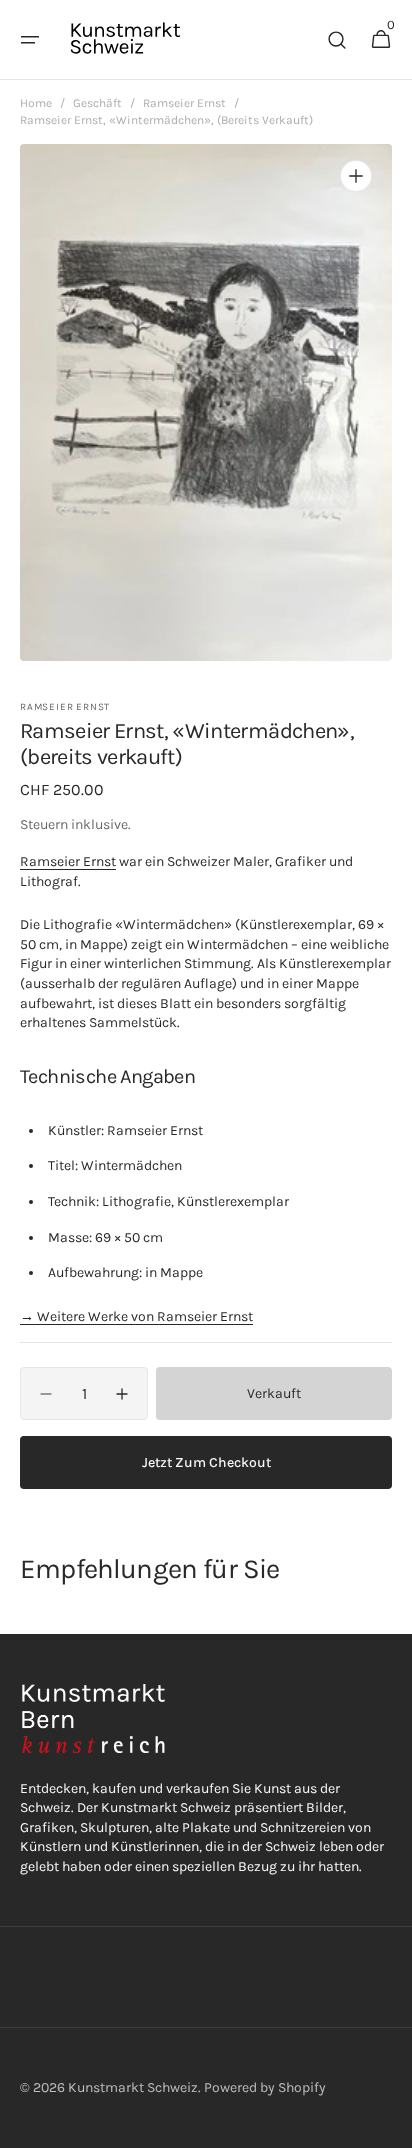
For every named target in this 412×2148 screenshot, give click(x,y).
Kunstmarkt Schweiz (133, 2087)
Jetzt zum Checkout (206, 1462)
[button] (30, 40)
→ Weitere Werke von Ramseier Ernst (136, 1316)
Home (36, 103)
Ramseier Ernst (184, 103)
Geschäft (97, 103)
